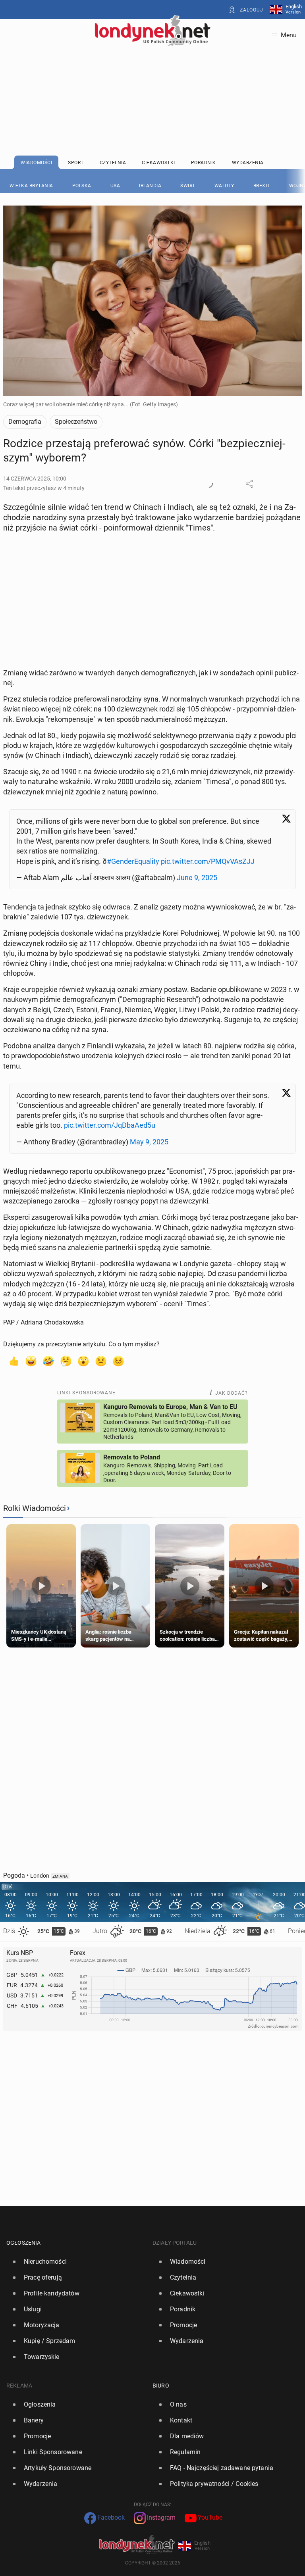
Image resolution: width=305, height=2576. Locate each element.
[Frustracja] (118, 1361)
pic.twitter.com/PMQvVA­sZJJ (208, 861)
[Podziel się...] (249, 484)
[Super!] (31, 1361)
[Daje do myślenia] (66, 1361)
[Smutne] (101, 1361)
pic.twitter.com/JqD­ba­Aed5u (110, 1125)
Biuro (161, 2386)
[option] (76, 2262)
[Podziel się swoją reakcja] (209, 484)
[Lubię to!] (14, 1361)
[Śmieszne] (48, 1361)
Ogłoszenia (24, 2243)
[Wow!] (83, 1361)
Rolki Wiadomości (35, 1508)
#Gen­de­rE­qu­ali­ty (133, 861)
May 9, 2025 (149, 1142)
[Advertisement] (152, 81)
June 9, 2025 (197, 878)
